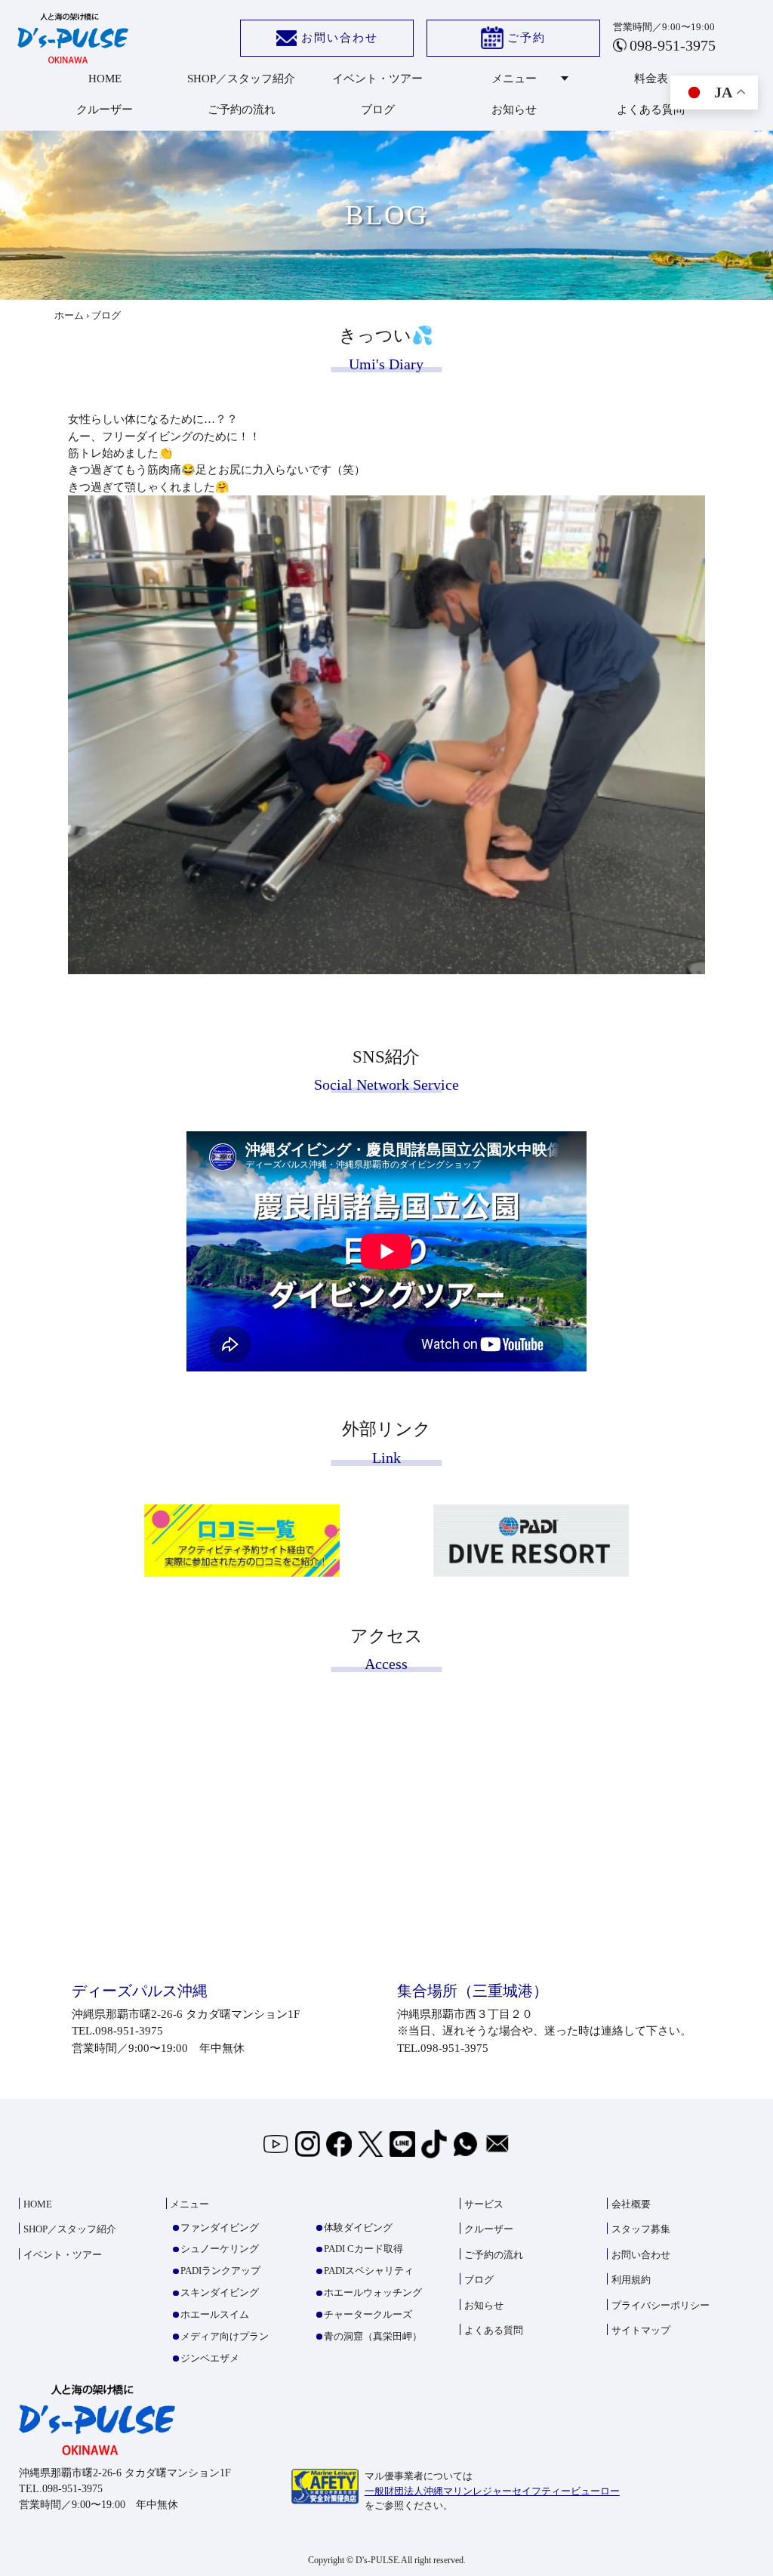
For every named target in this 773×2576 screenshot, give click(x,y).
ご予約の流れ (242, 110)
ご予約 (527, 38)
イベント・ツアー (377, 79)
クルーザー (105, 110)
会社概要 (631, 2204)
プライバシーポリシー (661, 2305)
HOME (105, 79)
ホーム (69, 315)
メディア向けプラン (225, 2336)
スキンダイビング (220, 2292)
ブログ (378, 110)
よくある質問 (651, 110)
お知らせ (514, 110)
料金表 (651, 79)
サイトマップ (641, 2330)
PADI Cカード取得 (363, 2249)
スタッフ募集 (641, 2229)
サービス (484, 2204)
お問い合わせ (340, 38)
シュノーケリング (220, 2249)
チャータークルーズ (368, 2314)
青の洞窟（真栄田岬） (373, 2336)
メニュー (514, 79)
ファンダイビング (220, 2227)
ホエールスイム (215, 2314)
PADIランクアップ (220, 2271)
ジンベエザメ (210, 2358)
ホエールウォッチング (373, 2292)
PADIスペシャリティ (369, 2271)
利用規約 (631, 2280)
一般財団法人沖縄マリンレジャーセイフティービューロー (492, 2491)
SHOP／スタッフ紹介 (241, 79)
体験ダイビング (358, 2227)
